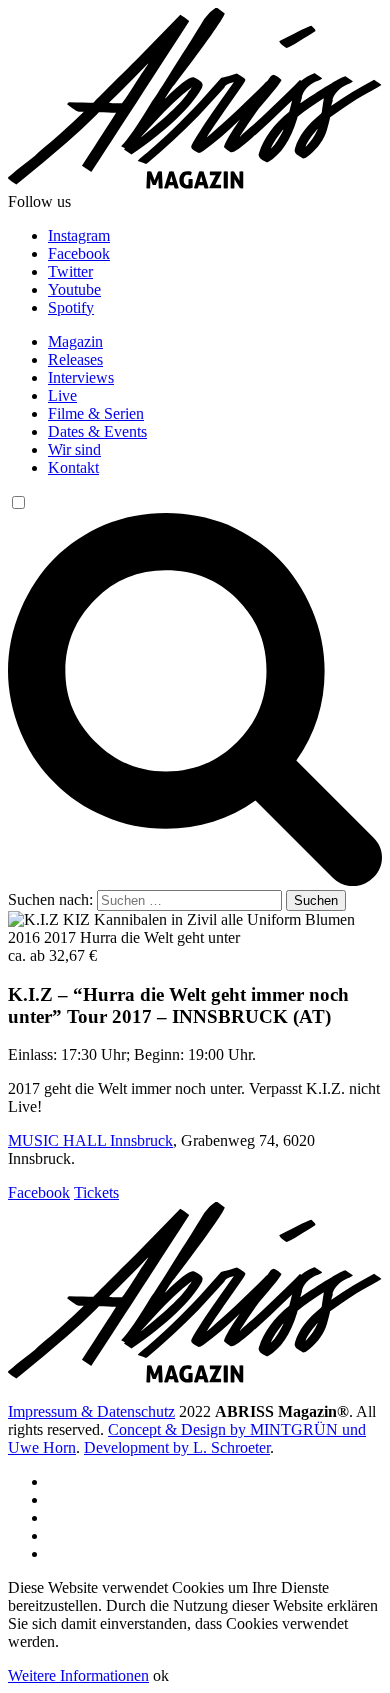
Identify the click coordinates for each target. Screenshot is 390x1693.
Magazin (75, 341)
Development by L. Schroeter (177, 1447)
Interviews (81, 377)
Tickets (96, 1192)
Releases (75, 359)
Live (62, 395)
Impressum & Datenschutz (91, 1411)
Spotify (71, 307)
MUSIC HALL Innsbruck (90, 1140)
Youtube (74, 289)
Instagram (79, 235)
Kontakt (73, 467)
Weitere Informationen (78, 1675)
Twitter (70, 271)
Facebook (79, 253)
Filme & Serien (96, 413)
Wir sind (74, 449)
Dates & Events (97, 431)
